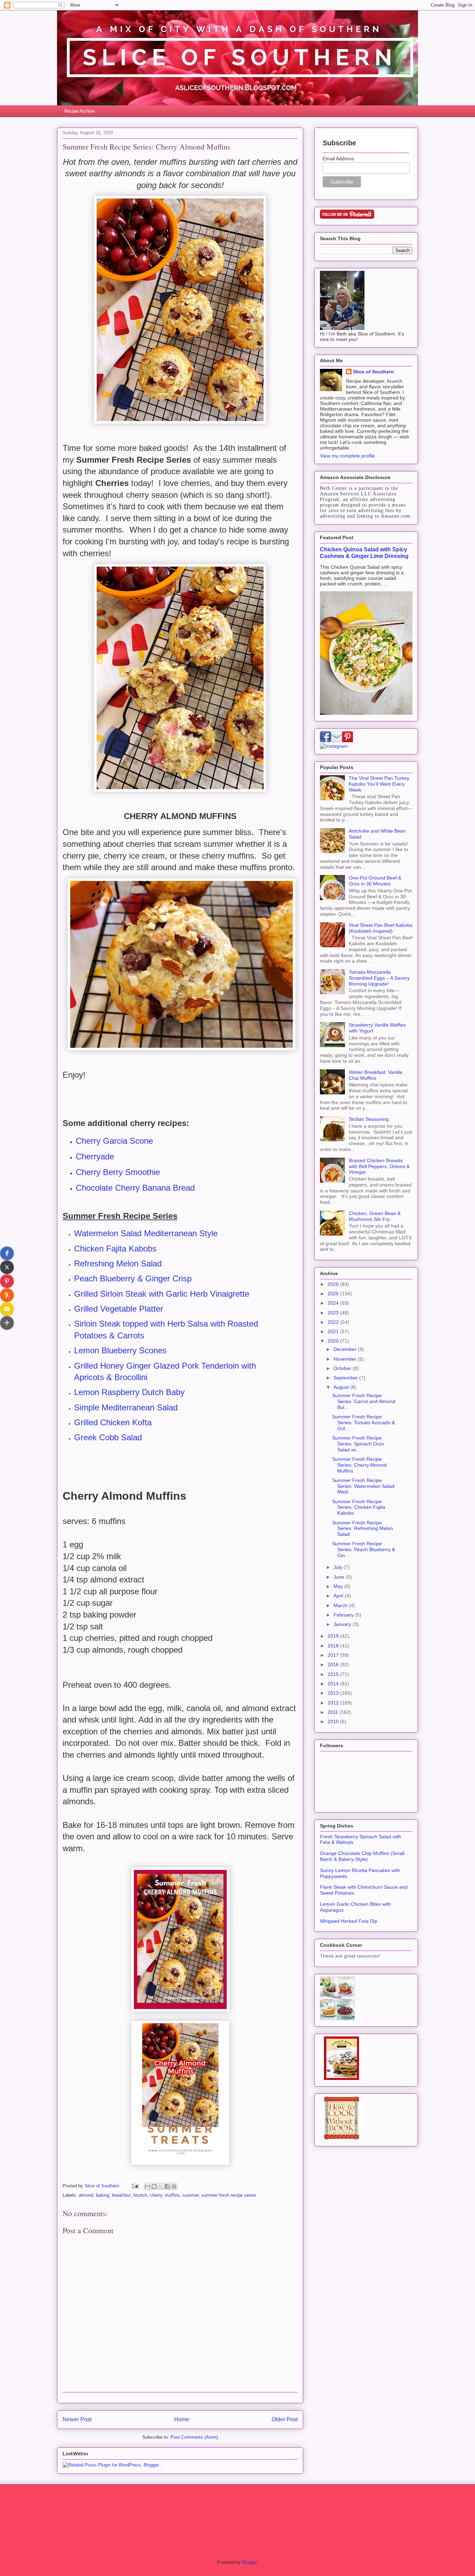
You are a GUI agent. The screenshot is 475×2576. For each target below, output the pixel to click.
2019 (334, 1636)
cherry (156, 2195)
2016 (334, 1664)
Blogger (249, 2562)
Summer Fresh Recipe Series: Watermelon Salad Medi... (363, 1486)
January (343, 1624)
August (342, 1387)
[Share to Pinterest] (174, 2186)
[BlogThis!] (154, 2186)
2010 (334, 1722)
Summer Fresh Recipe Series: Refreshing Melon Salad (363, 1529)
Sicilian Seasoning (369, 1119)
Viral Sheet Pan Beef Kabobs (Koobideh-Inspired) (381, 928)
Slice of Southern (373, 372)
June (340, 1577)
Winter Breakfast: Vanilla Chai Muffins (376, 1075)
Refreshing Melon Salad (118, 1263)
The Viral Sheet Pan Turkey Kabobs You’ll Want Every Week (379, 784)
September (346, 1378)
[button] (7, 1253)
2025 (334, 1294)
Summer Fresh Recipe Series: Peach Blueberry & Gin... (364, 1549)
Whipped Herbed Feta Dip (349, 1921)
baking (103, 2195)
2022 (334, 1322)
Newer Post (77, 2419)
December (346, 1349)
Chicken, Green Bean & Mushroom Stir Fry (375, 1216)
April (339, 1596)
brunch (140, 2195)
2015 (334, 1674)
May (339, 1586)
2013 (334, 1693)
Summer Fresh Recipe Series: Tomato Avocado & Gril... (364, 1423)
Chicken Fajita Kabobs (115, 1249)
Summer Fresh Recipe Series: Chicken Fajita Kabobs (359, 1507)
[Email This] (147, 2186)
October (343, 1368)
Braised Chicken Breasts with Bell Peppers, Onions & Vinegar (379, 1166)
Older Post (285, 2419)
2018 (334, 1646)
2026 (334, 1284)
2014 (334, 1684)
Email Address (338, 159)
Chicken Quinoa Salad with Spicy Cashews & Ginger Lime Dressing (364, 553)
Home (182, 2419)
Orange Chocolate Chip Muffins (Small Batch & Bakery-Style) (362, 1856)
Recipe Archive (79, 111)
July (339, 1567)
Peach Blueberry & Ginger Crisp (133, 1278)
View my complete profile (347, 456)
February (344, 1615)
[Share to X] (161, 2186)
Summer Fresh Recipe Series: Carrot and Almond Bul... (364, 1401)
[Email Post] (135, 2186)
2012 (334, 1703)
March (341, 1605)
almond (86, 2195)
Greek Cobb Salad (108, 1437)
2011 (333, 1712)
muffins (172, 2195)
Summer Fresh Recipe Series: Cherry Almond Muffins (359, 1465)
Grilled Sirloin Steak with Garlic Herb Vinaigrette (162, 1294)
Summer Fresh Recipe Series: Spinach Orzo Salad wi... (358, 1444)
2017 (334, 1655)
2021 (334, 1331)
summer (191, 2195)
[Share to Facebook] (167, 2186)
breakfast (121, 2195)
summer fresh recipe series (229, 2195)
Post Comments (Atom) (194, 2437)
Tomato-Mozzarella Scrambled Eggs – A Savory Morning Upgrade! (379, 978)
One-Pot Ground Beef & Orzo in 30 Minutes (375, 881)
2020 (334, 1341)
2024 (334, 1303)
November (346, 1359)
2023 (334, 1313)
